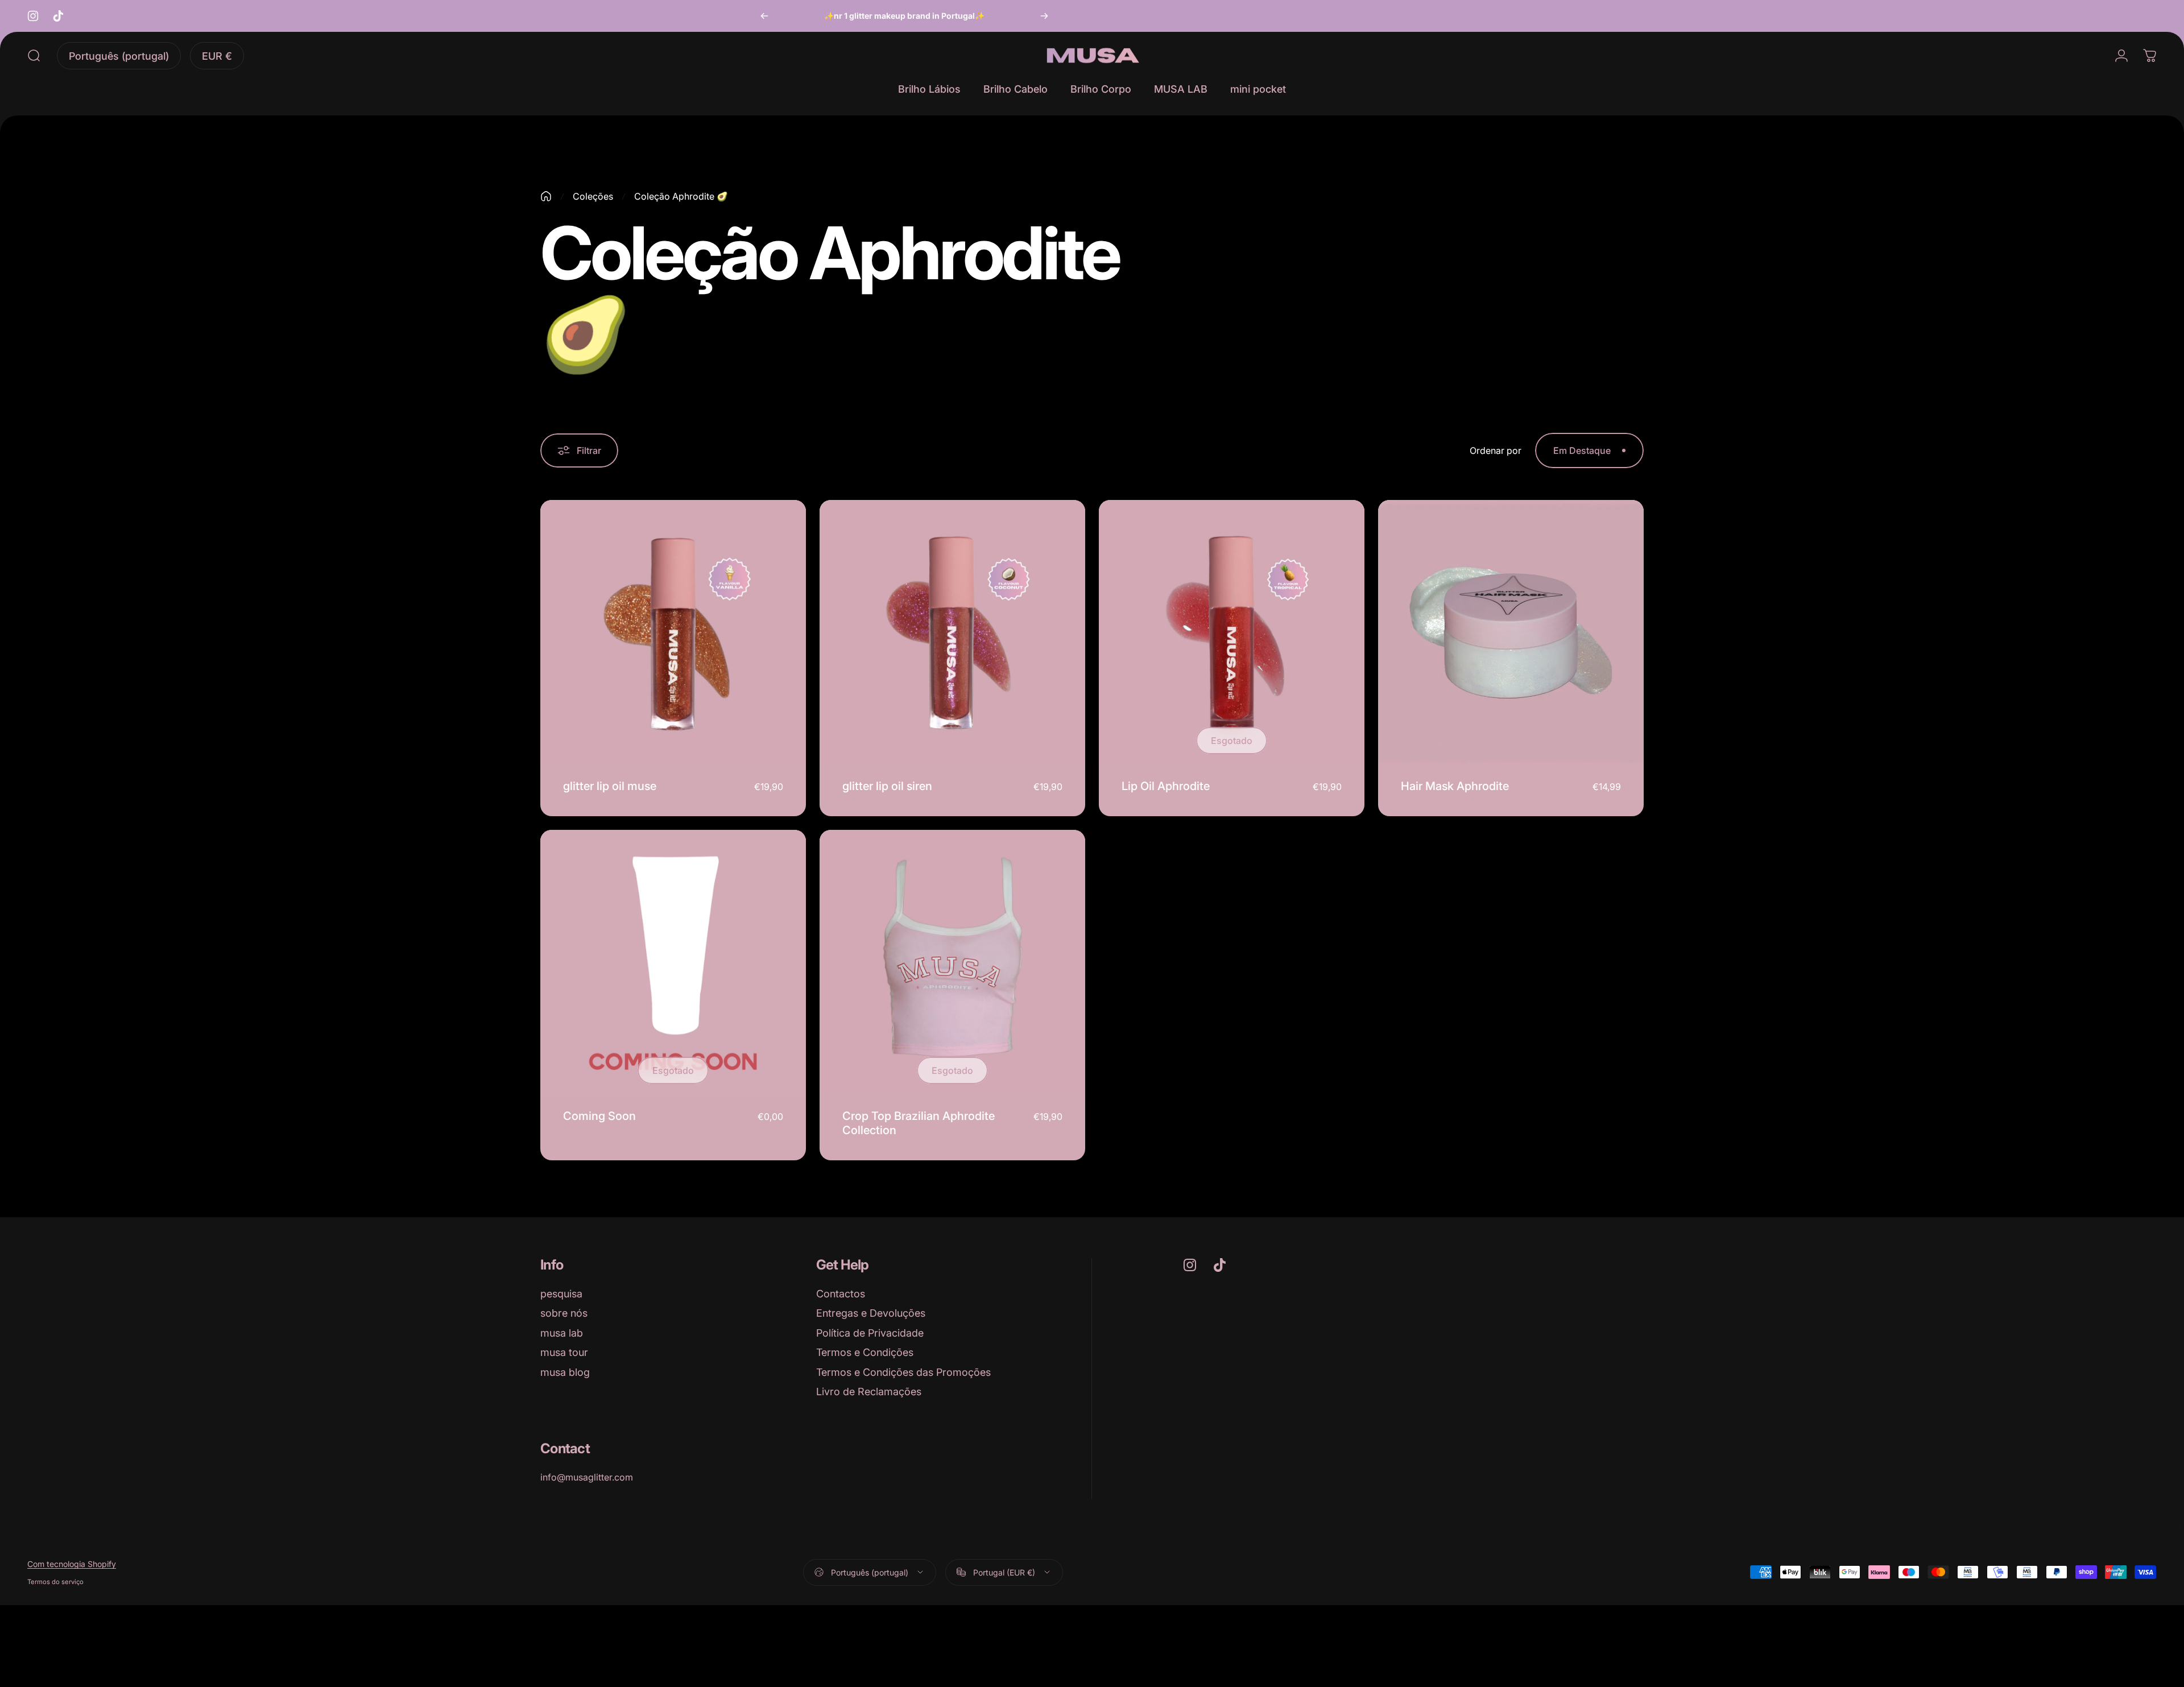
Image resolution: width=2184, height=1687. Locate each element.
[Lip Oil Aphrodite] (1232, 633)
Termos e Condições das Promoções (903, 1372)
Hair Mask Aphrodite (1455, 786)
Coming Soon (599, 1116)
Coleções (593, 196)
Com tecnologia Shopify (72, 1564)
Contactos (841, 1294)
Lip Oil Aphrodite (1166, 786)
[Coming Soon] (673, 963)
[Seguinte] (1044, 16)
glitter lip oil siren (887, 786)
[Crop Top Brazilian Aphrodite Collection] (952, 963)
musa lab (562, 1333)
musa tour (564, 1352)
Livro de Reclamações (869, 1392)
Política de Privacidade (870, 1333)
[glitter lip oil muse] (673, 633)
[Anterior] (764, 16)
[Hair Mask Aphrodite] (1511, 633)
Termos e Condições (865, 1352)
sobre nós (564, 1313)
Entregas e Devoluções (871, 1313)
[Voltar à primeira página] (546, 196)
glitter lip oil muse (610, 786)
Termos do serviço (55, 1582)
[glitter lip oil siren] (952, 633)
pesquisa (561, 1294)
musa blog (565, 1372)
